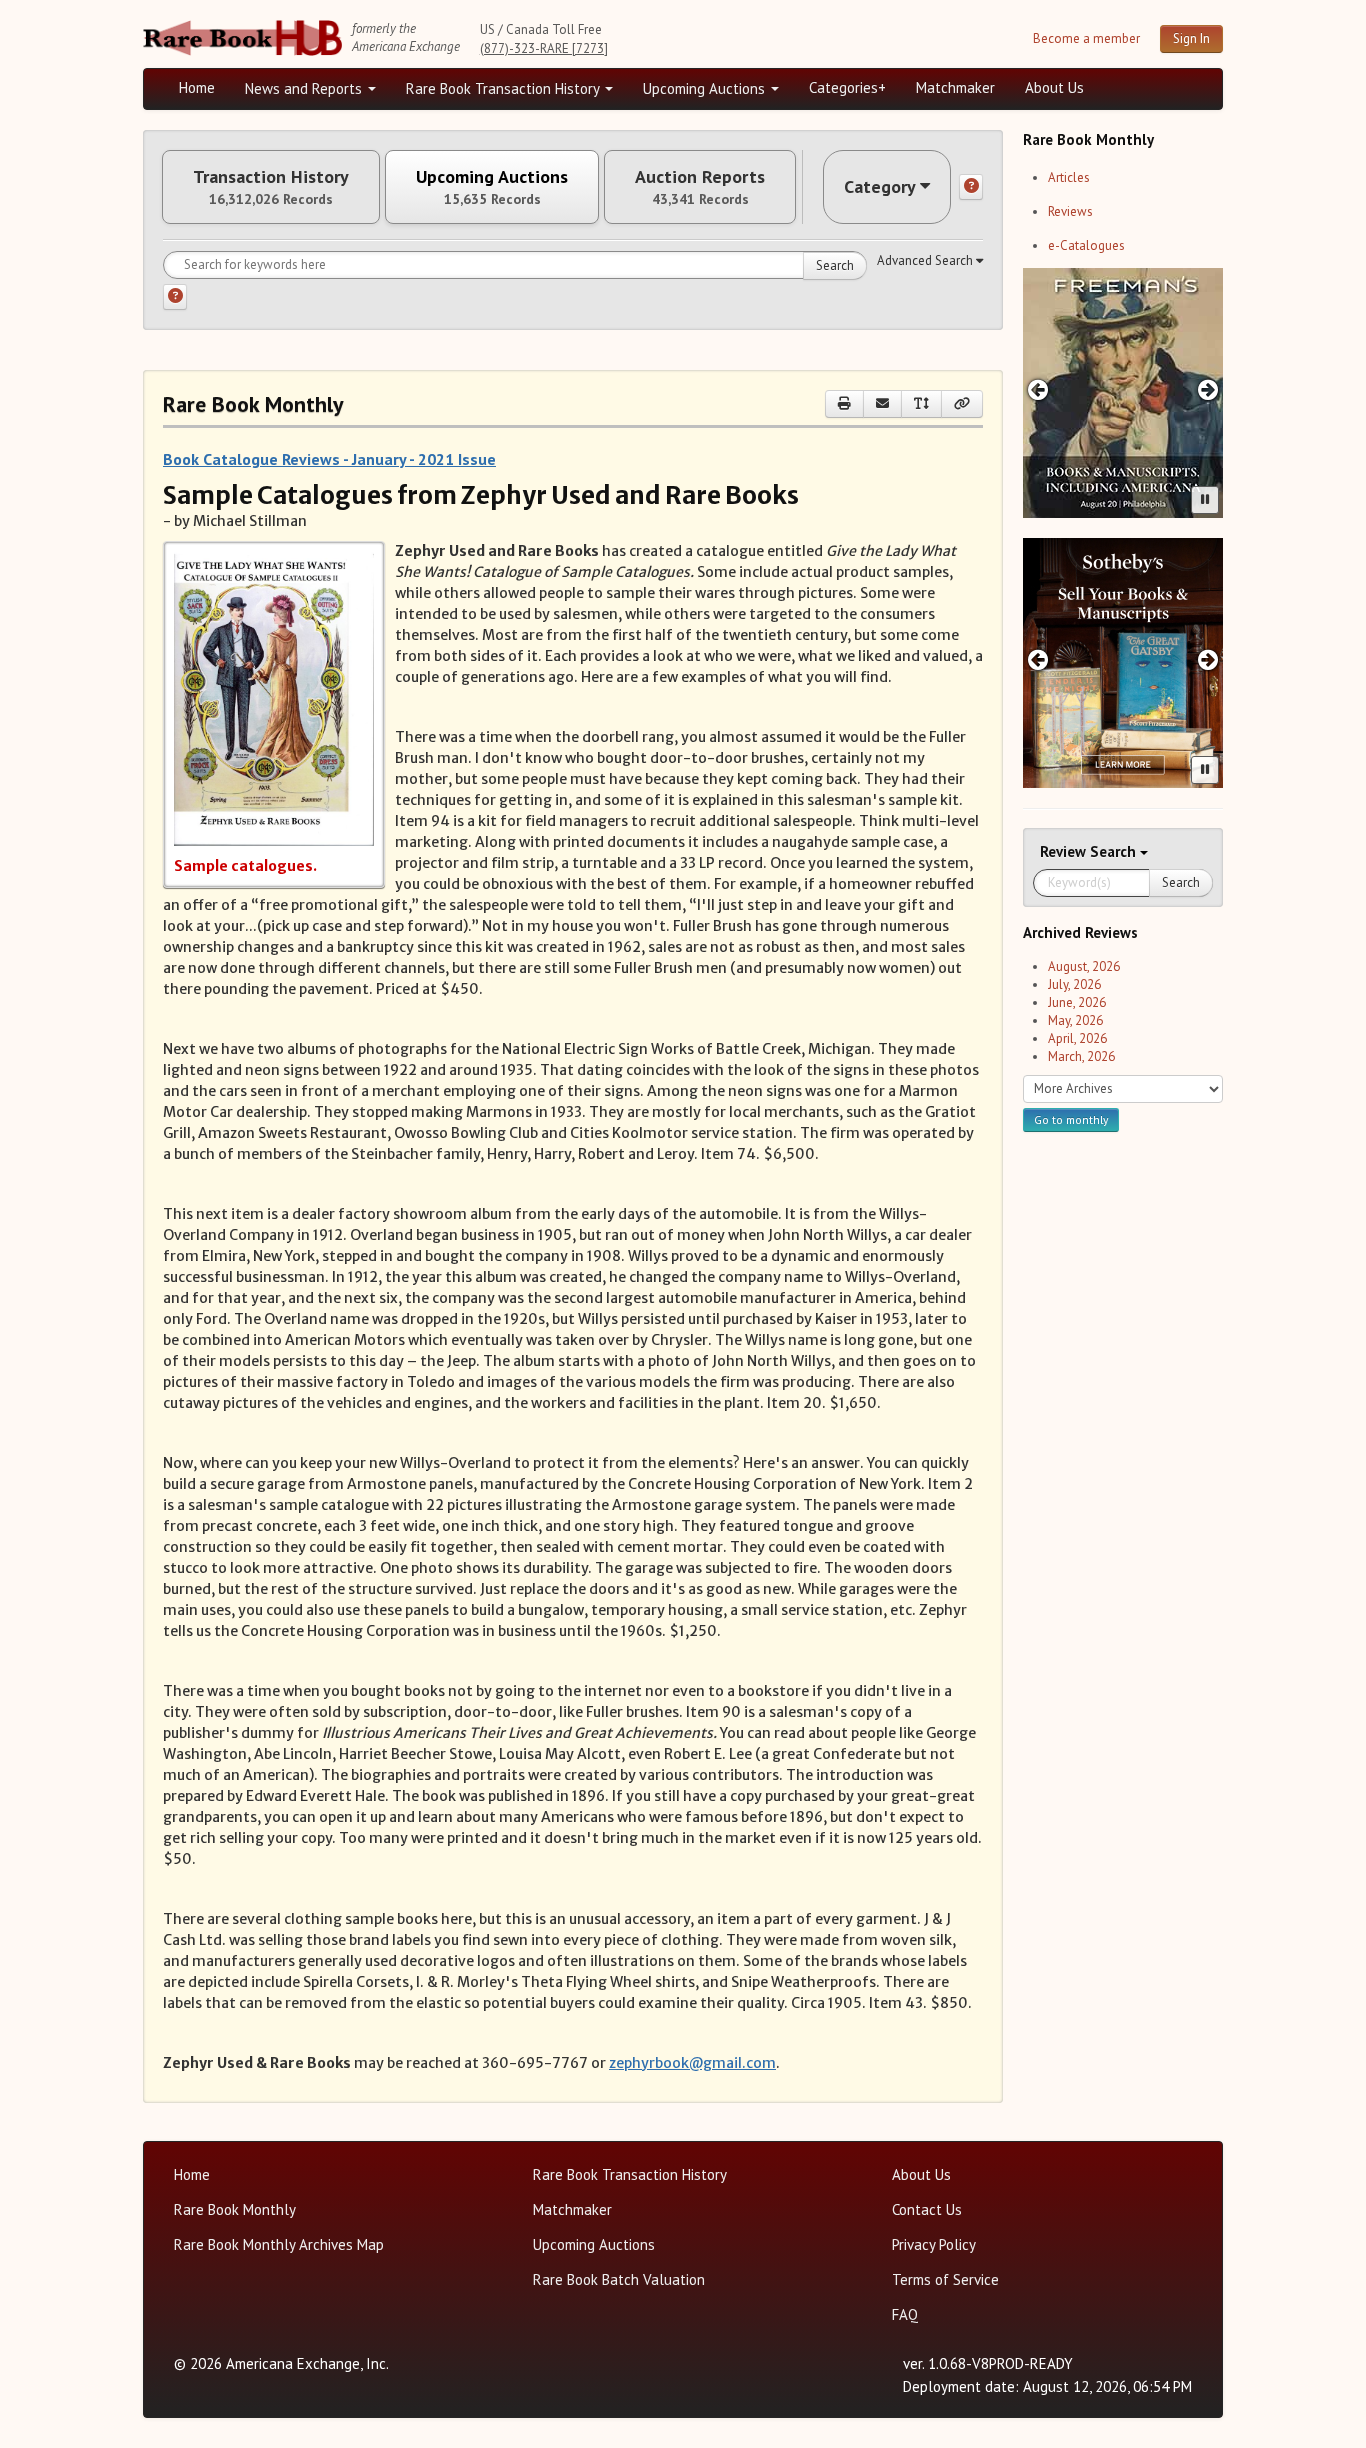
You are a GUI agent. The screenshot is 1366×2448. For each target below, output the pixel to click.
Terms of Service (945, 2279)
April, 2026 (1077, 1038)
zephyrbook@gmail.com (692, 2063)
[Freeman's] (1123, 393)
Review (1065, 851)
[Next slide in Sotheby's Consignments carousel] (1208, 659)
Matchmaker (955, 87)
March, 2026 (1081, 1056)
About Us (1054, 87)
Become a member (1086, 38)
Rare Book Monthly (235, 2209)
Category (880, 186)
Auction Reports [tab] (700, 187)
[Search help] (175, 297)
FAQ (905, 2314)
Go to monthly (1071, 1119)
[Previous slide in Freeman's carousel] (1037, 389)
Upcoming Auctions (706, 88)
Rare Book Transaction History (504, 88)
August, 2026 (1084, 966)
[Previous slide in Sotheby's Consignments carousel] (1037, 659)
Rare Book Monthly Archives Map (279, 2244)
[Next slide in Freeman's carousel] (1208, 389)
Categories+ (847, 87)
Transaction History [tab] (271, 187)
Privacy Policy (934, 2244)
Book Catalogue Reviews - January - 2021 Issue (329, 459)
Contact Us (927, 2209)
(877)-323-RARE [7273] (544, 48)
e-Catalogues (1086, 245)
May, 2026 (1075, 1020)
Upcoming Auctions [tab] (492, 187)
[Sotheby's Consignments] (1123, 663)
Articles (1069, 177)
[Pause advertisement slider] (1205, 500)
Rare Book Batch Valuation (619, 2279)
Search (835, 265)
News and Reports (305, 88)
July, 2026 (1074, 984)
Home (197, 87)
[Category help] (971, 187)
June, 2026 (1077, 1002)
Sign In (1191, 38)
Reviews (1070, 211)
